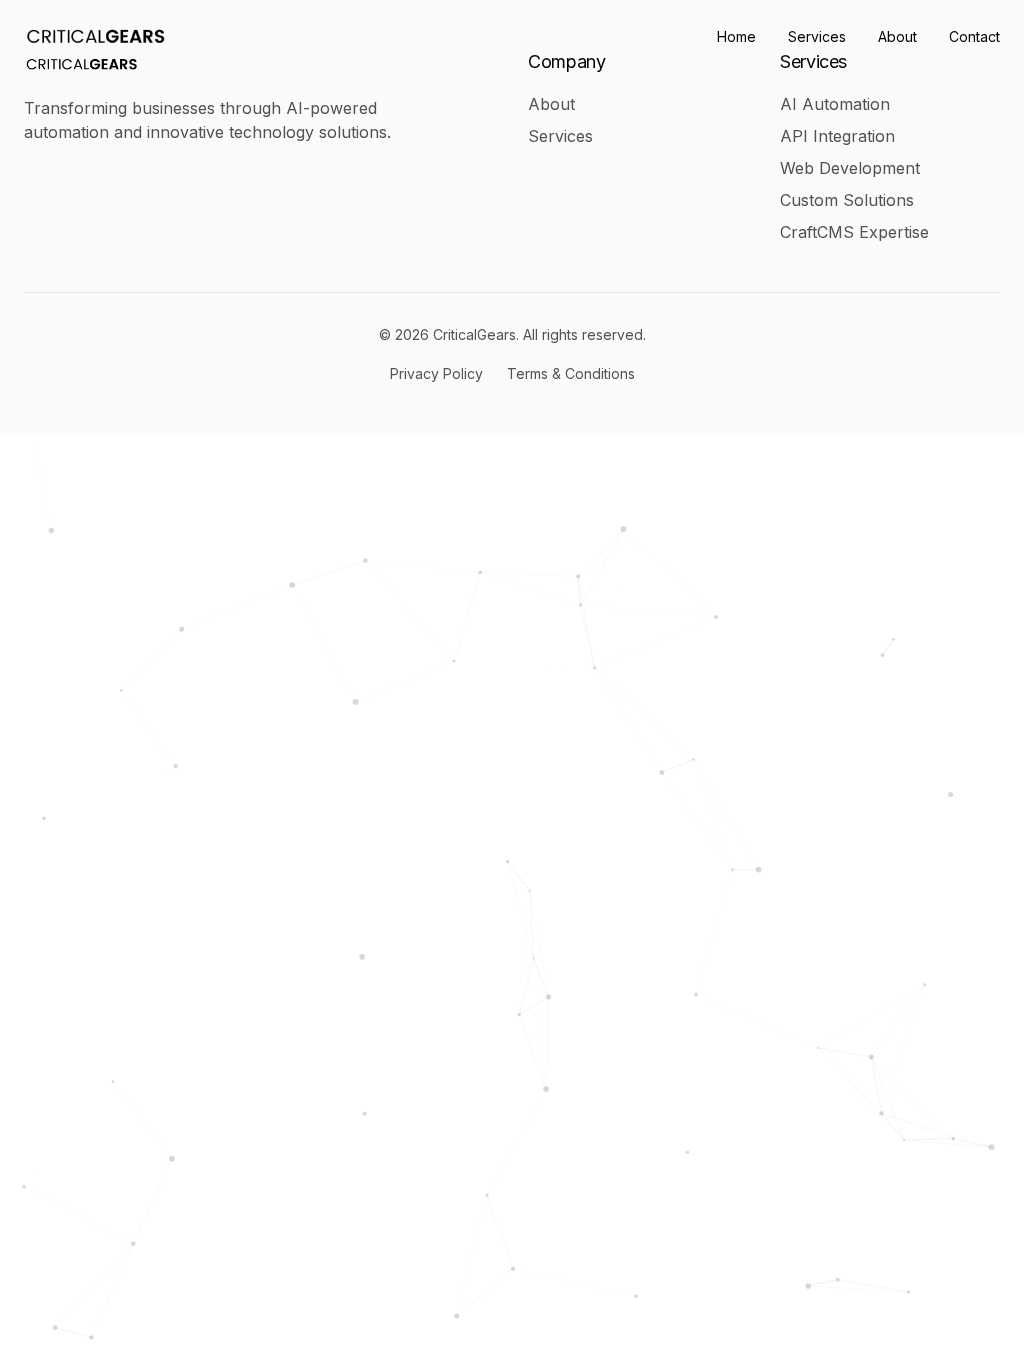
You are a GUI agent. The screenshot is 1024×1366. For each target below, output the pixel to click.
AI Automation (835, 104)
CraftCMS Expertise (854, 232)
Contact (974, 36)
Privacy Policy (436, 373)
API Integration (837, 136)
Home (736, 36)
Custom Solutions (847, 200)
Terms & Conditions (571, 373)
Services (817, 36)
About (897, 36)
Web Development (850, 168)
